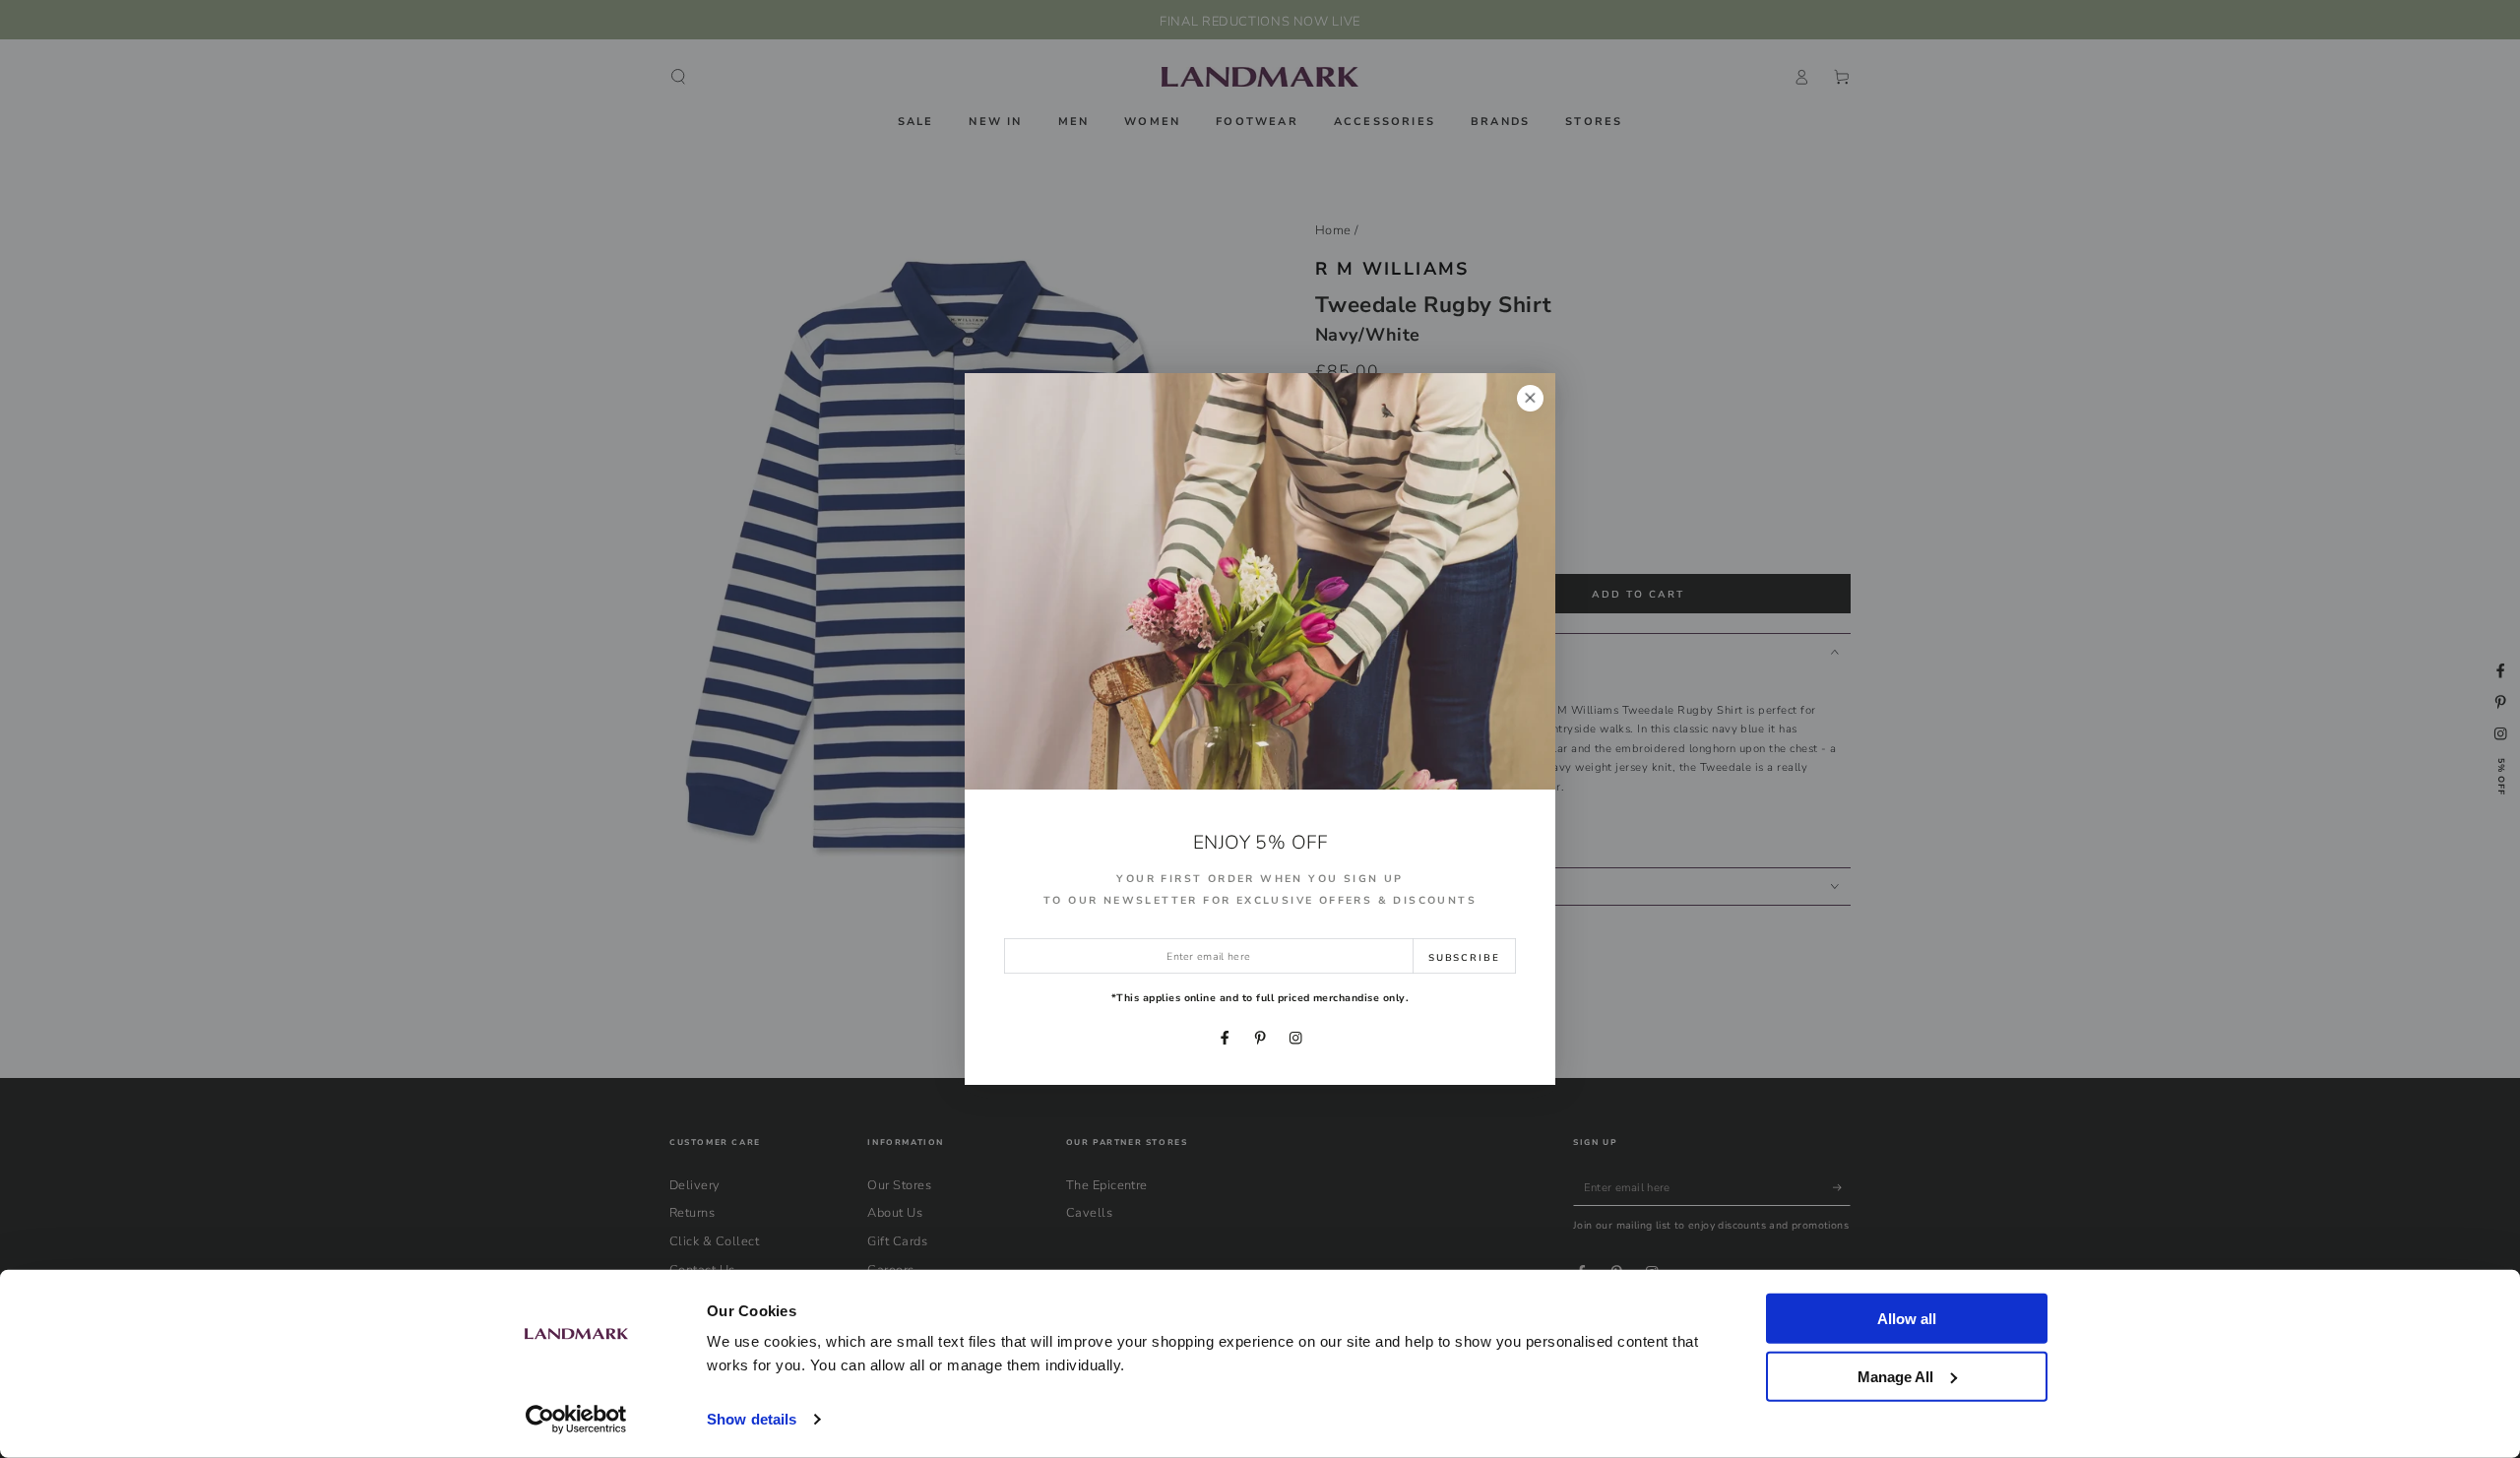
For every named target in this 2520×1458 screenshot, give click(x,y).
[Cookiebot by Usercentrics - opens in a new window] (576, 1420)
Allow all (1907, 1319)
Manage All (1895, 1376)
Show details (752, 1419)
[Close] (1530, 398)
